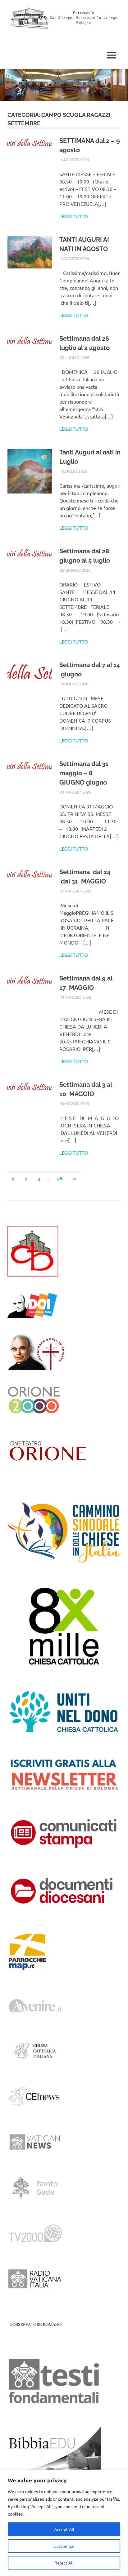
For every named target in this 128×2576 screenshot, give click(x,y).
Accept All (64, 2529)
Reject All (64, 2563)
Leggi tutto (74, 217)
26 (60, 1179)
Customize (64, 2546)
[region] (64, 2523)
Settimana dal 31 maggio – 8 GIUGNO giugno (84, 773)
